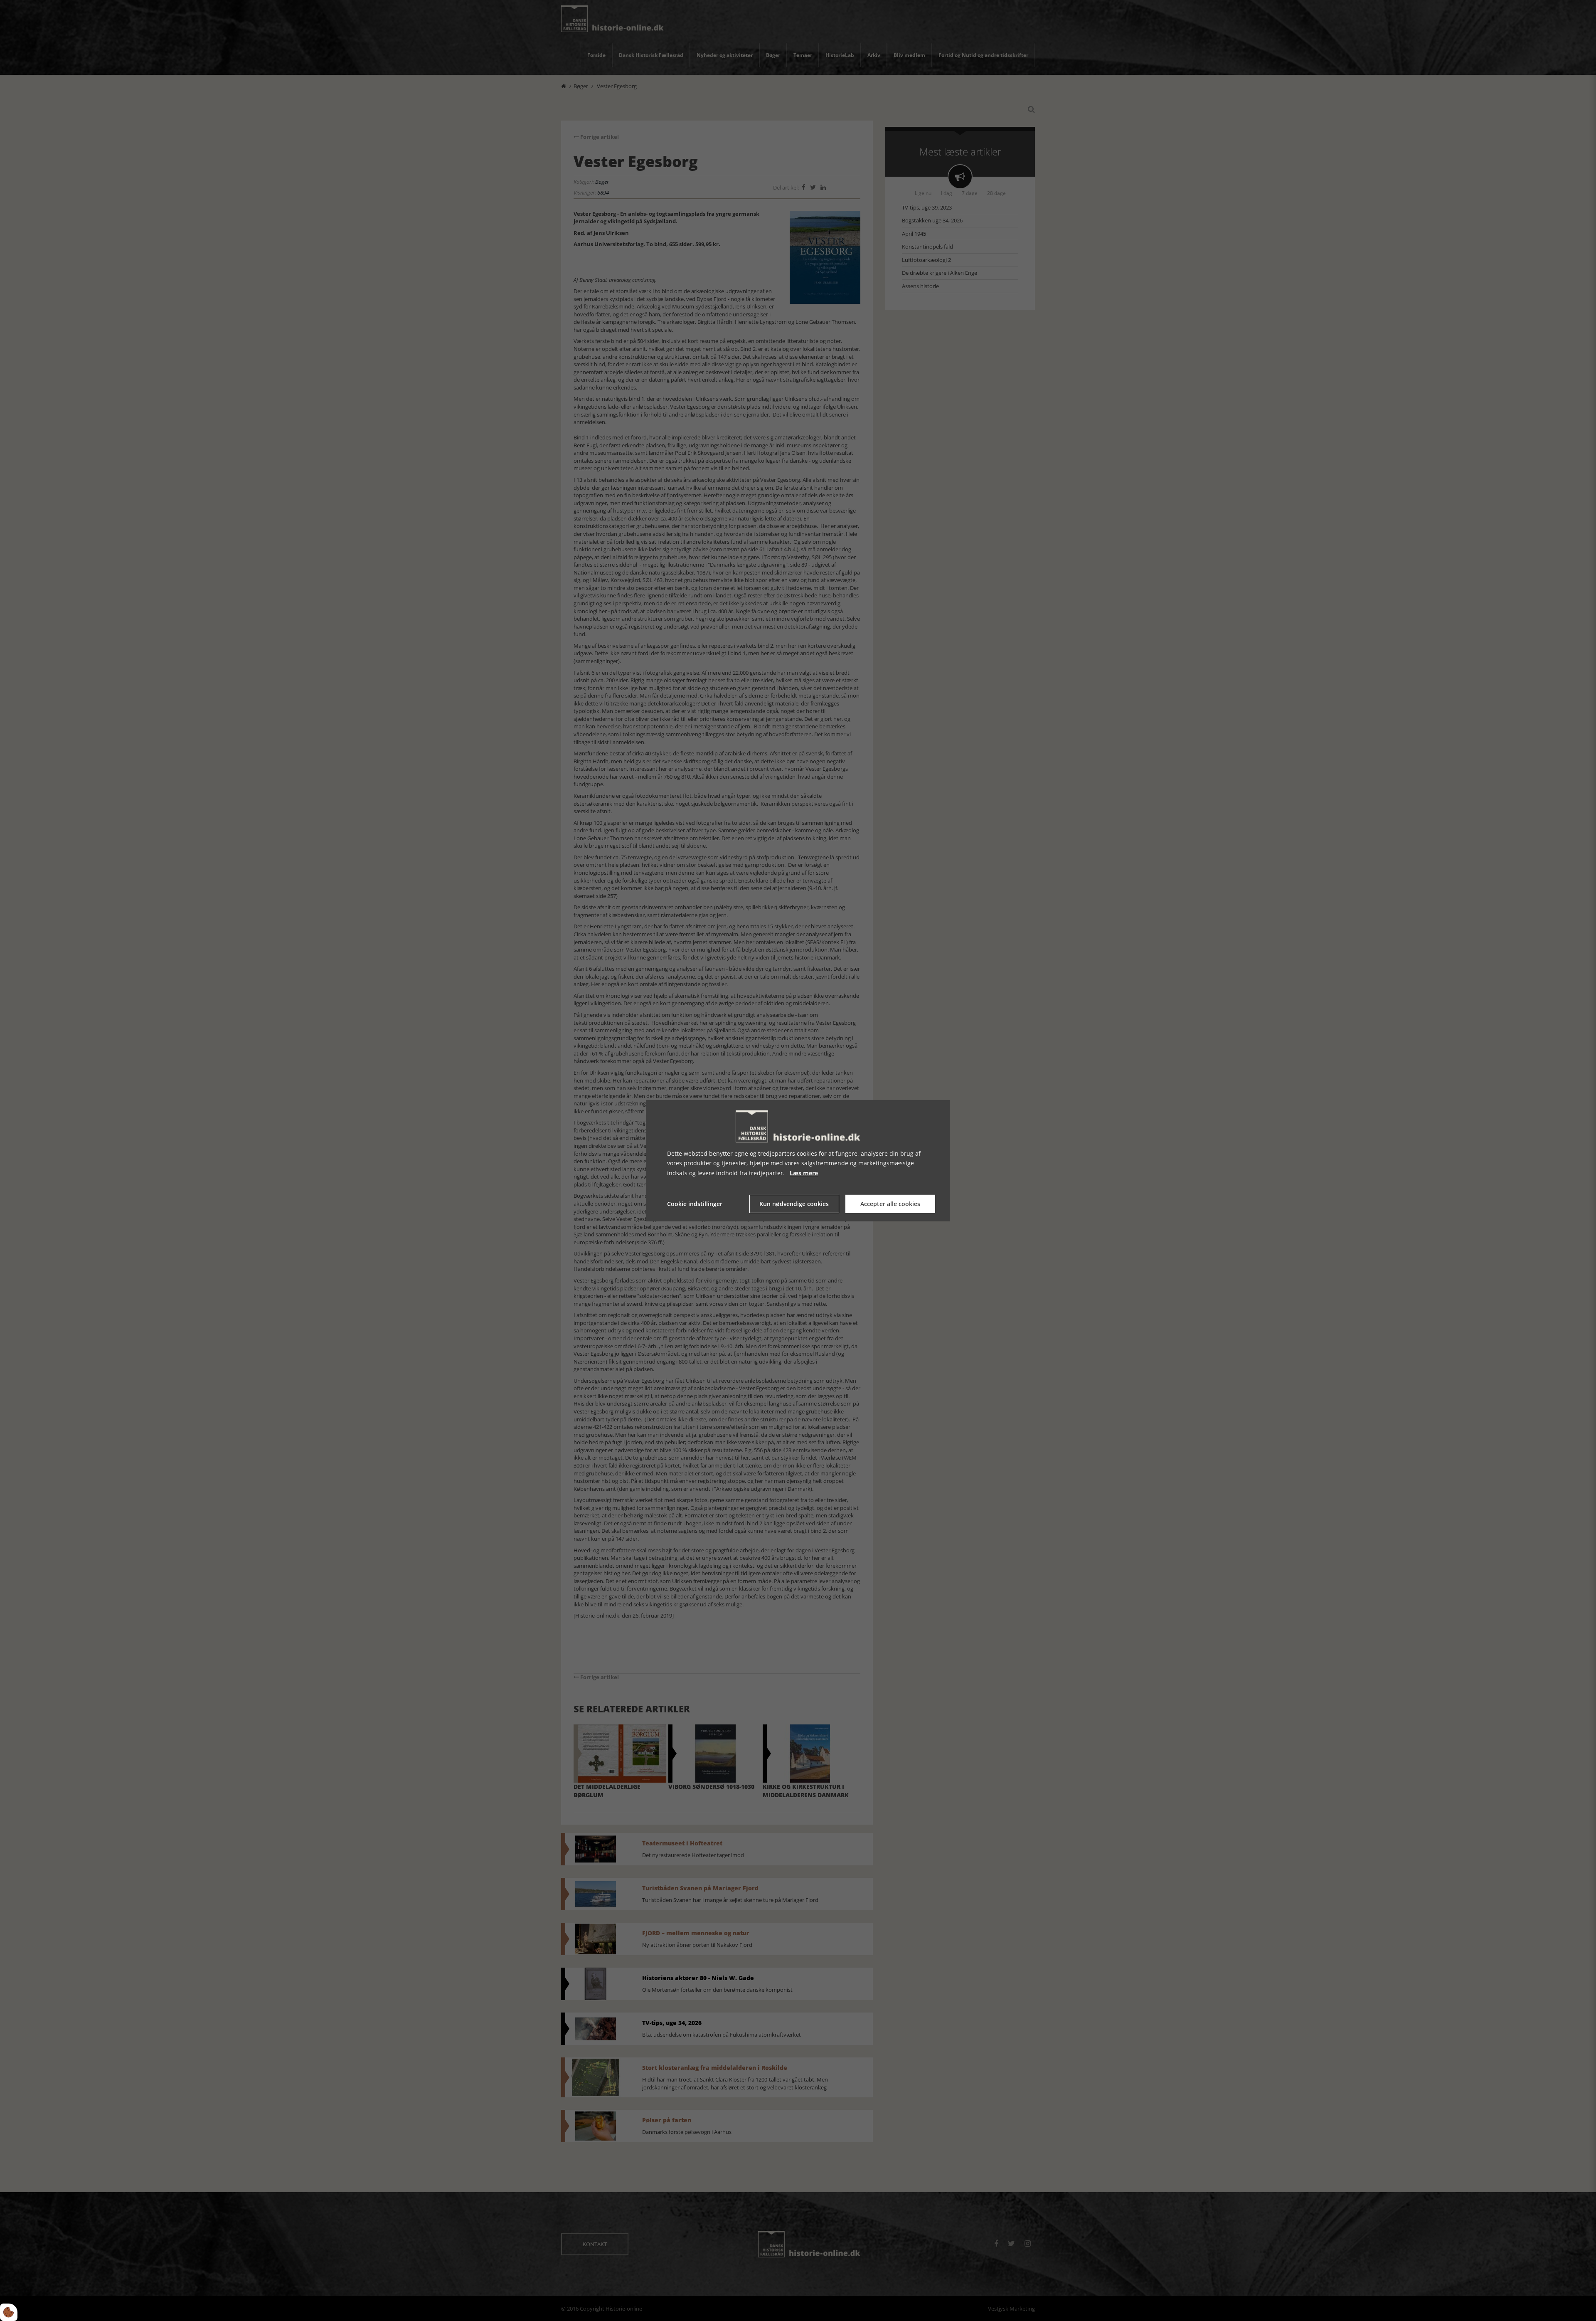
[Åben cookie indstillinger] (9, 2312)
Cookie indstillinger (695, 1204)
